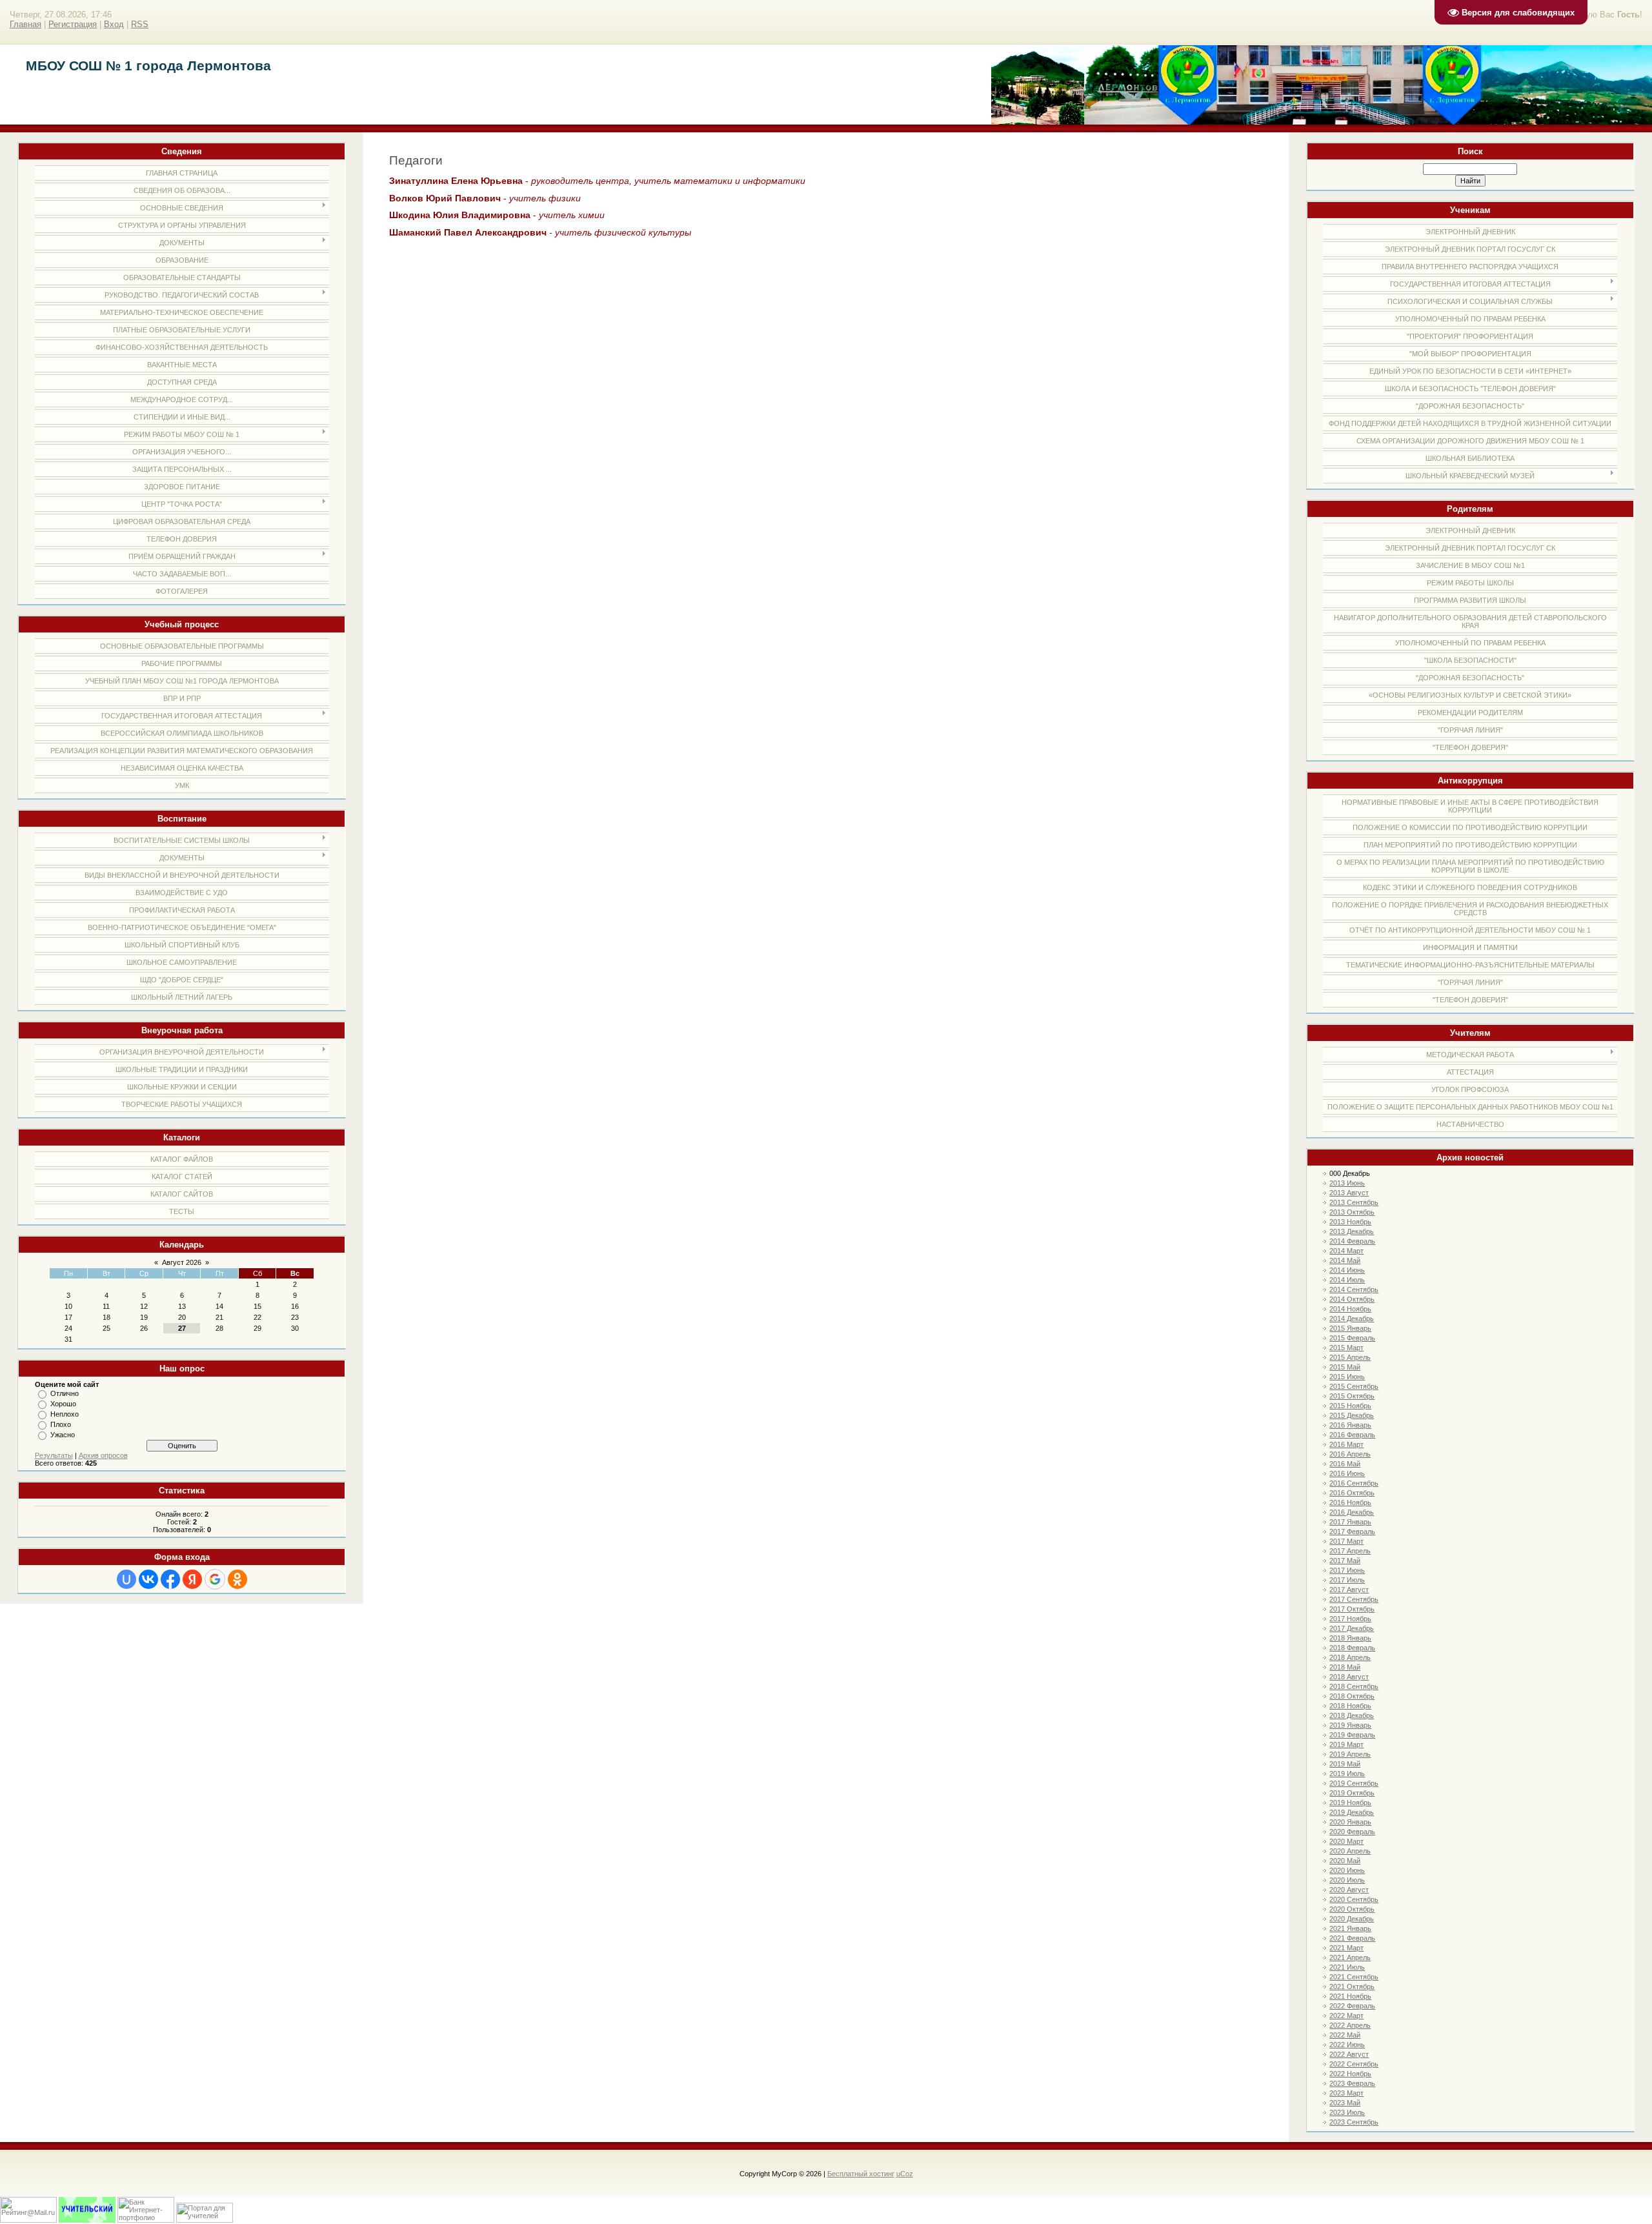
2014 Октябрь (1352, 1299)
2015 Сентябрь (1354, 1386)
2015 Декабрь (1352, 1415)
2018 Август (1349, 1677)
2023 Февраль (1352, 2083)
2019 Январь (1350, 1725)
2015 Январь (1350, 1328)
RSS (140, 24)
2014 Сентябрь (1354, 1289)
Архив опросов (103, 1455)
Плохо (61, 1424)
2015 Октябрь (1352, 1396)
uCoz (905, 2174)
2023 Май (1345, 2103)
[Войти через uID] (126, 1579)
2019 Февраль (1352, 1735)
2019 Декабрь (1352, 1812)
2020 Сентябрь (1354, 1899)
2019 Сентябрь (1354, 1783)
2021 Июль (1347, 1967)
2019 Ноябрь (1350, 1803)
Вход (114, 24)
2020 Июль (1347, 1880)
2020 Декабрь (1352, 1919)
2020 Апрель (1350, 1851)
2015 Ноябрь (1350, 1406)
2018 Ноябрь (1350, 1706)
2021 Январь (1350, 1928)
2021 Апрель (1350, 1957)
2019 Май (1345, 1764)
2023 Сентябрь (1354, 2122)
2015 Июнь (1347, 1377)
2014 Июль (1347, 1280)
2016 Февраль (1352, 1435)
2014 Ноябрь (1350, 1309)
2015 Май (1345, 1367)
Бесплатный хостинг (861, 2174)
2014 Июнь (1347, 1270)
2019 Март (1346, 1744)
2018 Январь (1350, 1638)
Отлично (65, 1393)
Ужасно (63, 1435)
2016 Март (1346, 1444)
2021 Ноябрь (1350, 1996)
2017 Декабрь (1352, 1628)
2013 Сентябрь (1354, 1202)
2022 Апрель (1350, 2025)
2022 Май (1345, 2035)
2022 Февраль (1352, 2006)
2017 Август (1349, 1590)
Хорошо (63, 1404)
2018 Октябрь (1352, 1696)
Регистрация (73, 24)
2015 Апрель (1350, 1357)
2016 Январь (1350, 1425)
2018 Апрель (1350, 1657)
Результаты (54, 1455)
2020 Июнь (1347, 1870)
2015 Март (1346, 1348)
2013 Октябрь (1352, 1212)
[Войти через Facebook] (170, 1579)
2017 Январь (1350, 1522)
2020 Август (1349, 1890)
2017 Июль (1347, 1580)
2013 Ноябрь (1350, 1222)
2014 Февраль (1352, 1241)
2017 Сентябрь (1354, 1599)
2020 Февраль (1352, 1832)
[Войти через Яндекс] (192, 1579)
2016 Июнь (1347, 1473)
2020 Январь (1350, 1822)
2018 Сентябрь (1354, 1686)
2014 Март (1346, 1251)
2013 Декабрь (1352, 1231)
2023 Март (1346, 2093)
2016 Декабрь (1352, 1512)
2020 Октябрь (1352, 1909)
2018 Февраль (1352, 1648)
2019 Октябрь (1352, 1793)
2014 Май (1345, 1260)
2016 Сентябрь (1354, 1483)
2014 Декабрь (1352, 1319)
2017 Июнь (1347, 1570)
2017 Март (1346, 1541)
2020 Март (1346, 1841)
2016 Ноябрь (1350, 1502)
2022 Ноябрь (1350, 2074)
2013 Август (1349, 1193)
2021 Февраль (1352, 1938)
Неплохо (65, 1414)
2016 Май (1345, 1464)
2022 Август (1349, 2054)
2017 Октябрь (1352, 1609)
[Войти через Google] (215, 1579)
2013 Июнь (1347, 1183)
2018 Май (1345, 1667)
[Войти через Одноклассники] (237, 1579)
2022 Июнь (1347, 2045)
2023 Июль (1347, 2112)
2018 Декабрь (1352, 1715)
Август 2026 (182, 1262)
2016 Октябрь (1352, 1493)
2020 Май (1345, 1861)
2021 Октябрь (1352, 1986)
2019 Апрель (1350, 1754)
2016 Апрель (1350, 1454)
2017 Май (1345, 1561)
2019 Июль (1347, 1774)
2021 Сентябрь (1354, 1977)
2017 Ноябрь (1350, 1619)
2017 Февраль (1352, 1532)
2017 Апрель (1350, 1551)
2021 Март (1346, 1948)
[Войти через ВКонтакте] (148, 1579)
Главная (25, 24)
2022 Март (1346, 2016)
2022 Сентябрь (1354, 2064)
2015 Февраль (1352, 1338)
